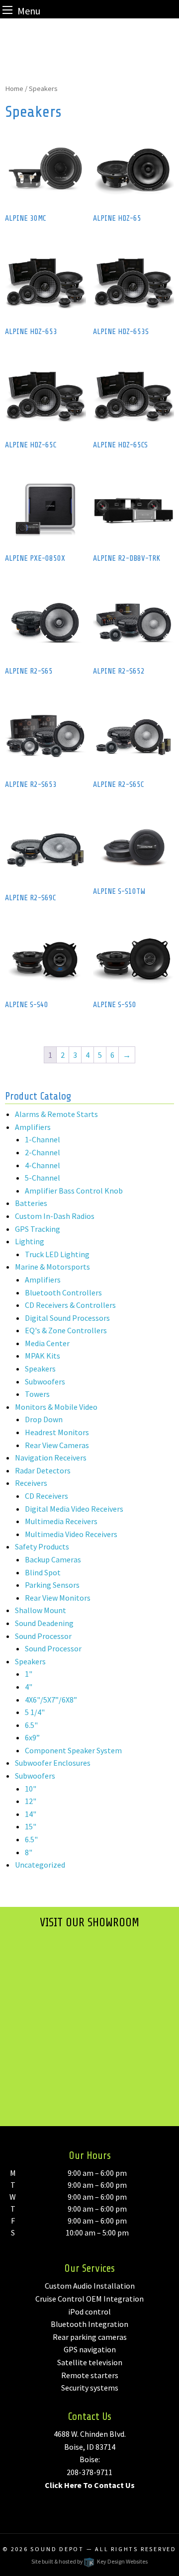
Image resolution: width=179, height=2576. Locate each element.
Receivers (31, 1483)
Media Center (47, 1343)
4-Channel (43, 1165)
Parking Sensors (52, 1585)
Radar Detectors (43, 1470)
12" (31, 1801)
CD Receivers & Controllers (70, 1305)
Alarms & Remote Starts (56, 1114)
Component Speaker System (73, 1750)
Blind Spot (43, 1572)
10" (31, 1789)
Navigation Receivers (51, 1458)
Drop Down (44, 1419)
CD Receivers (46, 1496)
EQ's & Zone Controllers (66, 1330)
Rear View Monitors (58, 1598)
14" (31, 1814)
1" (29, 1674)
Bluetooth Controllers (63, 1292)
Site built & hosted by (89, 2561)
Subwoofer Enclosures (53, 1763)
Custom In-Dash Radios (55, 1216)
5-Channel (43, 1178)
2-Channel (43, 1152)
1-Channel (43, 1139)
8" (29, 1852)
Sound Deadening (44, 1623)
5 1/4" (35, 1712)
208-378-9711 (89, 2472)
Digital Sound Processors (67, 1318)
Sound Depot (57, 2549)
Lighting (30, 1241)
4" (29, 1687)
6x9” (32, 1737)
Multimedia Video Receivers (71, 1534)
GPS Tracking (38, 1229)
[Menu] (7, 10)
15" (31, 1826)
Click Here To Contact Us (90, 2485)
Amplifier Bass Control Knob (74, 1191)
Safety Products (42, 1546)
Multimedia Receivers (61, 1521)
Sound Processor (43, 1636)
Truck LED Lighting (57, 1254)
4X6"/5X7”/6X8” (51, 1700)
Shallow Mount (41, 1610)
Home (14, 88)
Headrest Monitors (57, 1432)
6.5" (31, 1725)
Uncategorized (40, 1865)
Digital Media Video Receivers (74, 1509)
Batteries (31, 1203)
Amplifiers (33, 1127)
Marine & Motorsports (52, 1267)
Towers (37, 1394)
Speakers (40, 1369)
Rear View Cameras (57, 1445)
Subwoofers (45, 1381)
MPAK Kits (43, 1356)
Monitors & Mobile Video (56, 1407)
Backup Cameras (53, 1559)
